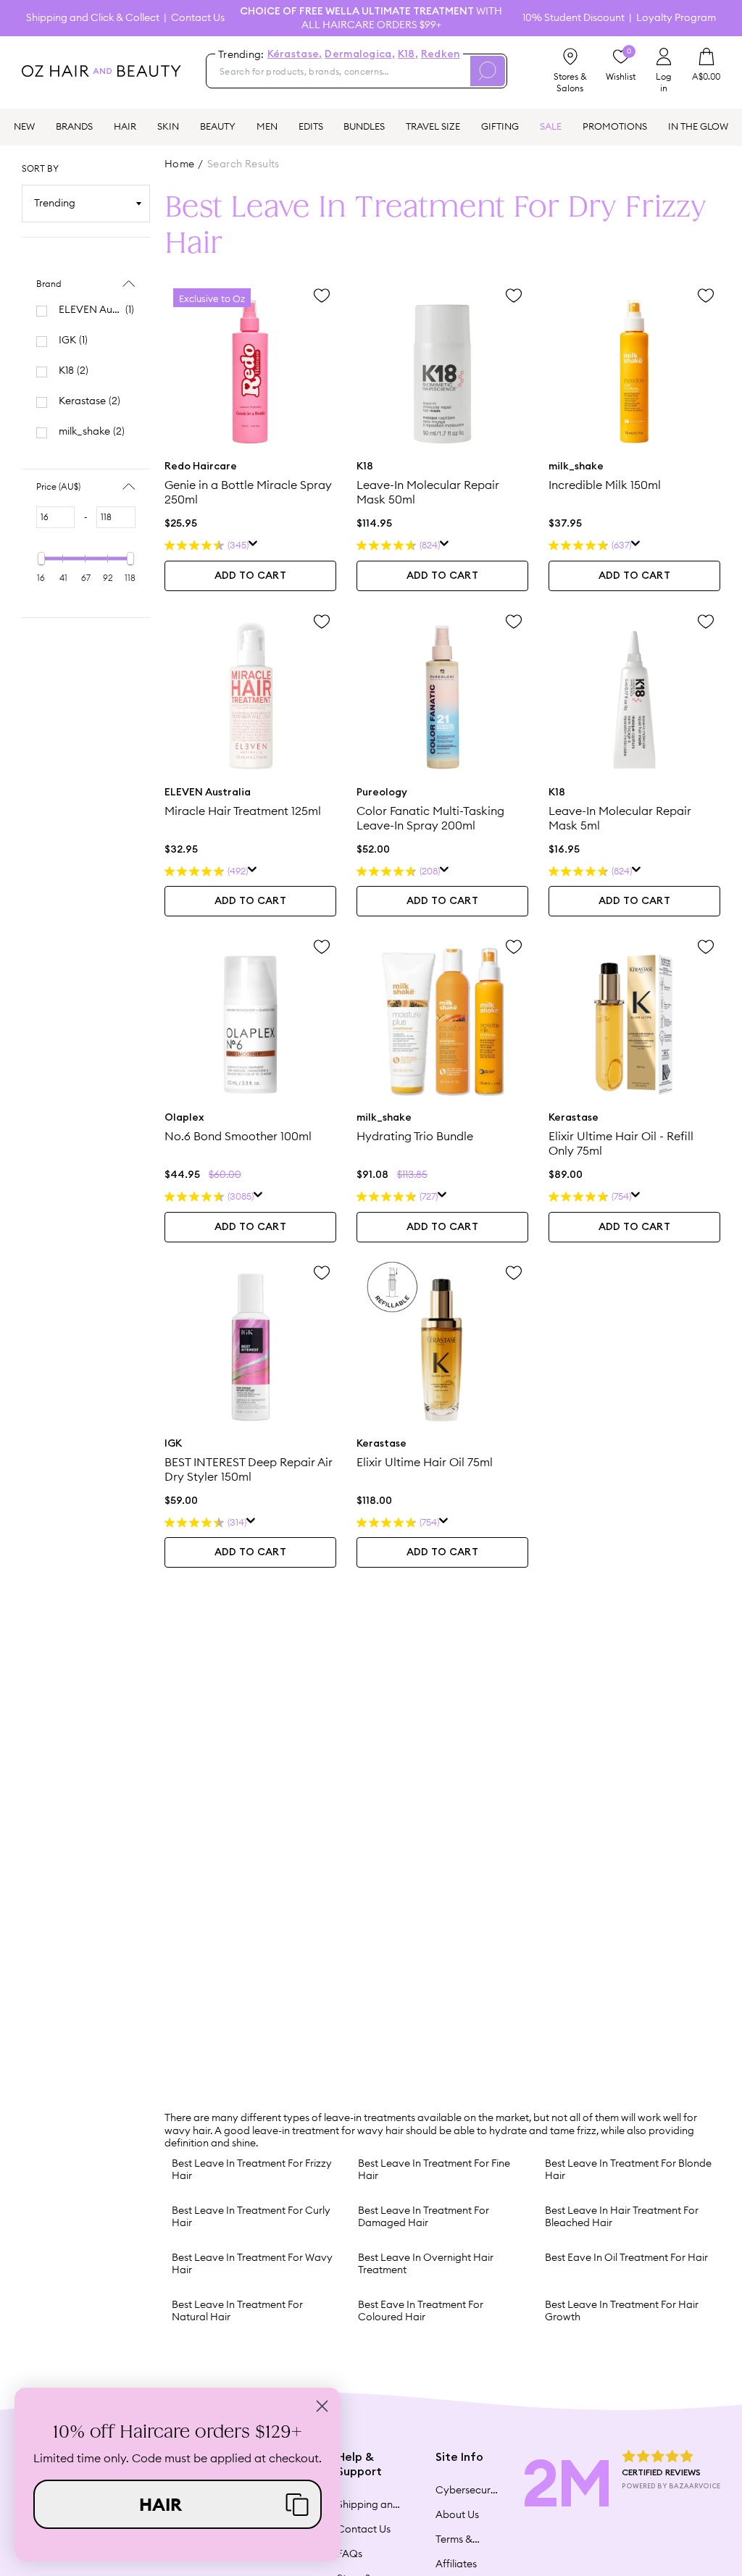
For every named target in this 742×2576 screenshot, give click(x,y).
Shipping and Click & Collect (93, 18)
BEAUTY (218, 126)
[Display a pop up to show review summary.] (253, 545)
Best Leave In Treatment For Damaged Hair (424, 2217)
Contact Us (198, 18)
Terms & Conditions (461, 2539)
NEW (24, 126)
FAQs (350, 2554)
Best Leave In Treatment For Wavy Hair (252, 2264)
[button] (178, 2504)
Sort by (40, 168)
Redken (441, 54)
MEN (267, 126)
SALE (551, 126)
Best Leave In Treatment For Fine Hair (434, 2170)
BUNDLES (364, 126)
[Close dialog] (322, 2406)
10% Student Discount (574, 18)
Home (180, 164)
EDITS (311, 126)
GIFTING (500, 126)
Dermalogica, (359, 54)
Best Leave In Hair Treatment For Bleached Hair (622, 2217)
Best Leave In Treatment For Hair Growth (622, 2311)
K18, (408, 54)
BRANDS (74, 126)
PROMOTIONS (615, 126)
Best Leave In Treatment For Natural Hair (237, 2311)
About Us (457, 2514)
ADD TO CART (250, 576)
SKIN (168, 126)
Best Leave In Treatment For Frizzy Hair (252, 2170)
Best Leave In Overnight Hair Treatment (426, 2264)
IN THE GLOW (698, 126)
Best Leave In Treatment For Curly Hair (251, 2217)
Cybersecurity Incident (467, 2490)
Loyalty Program (676, 18)
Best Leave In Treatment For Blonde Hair (628, 2170)
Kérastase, (295, 54)
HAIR (125, 126)
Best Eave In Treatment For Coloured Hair (421, 2311)
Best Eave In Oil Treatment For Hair (626, 2257)
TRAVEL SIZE (433, 126)
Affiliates (456, 2564)
